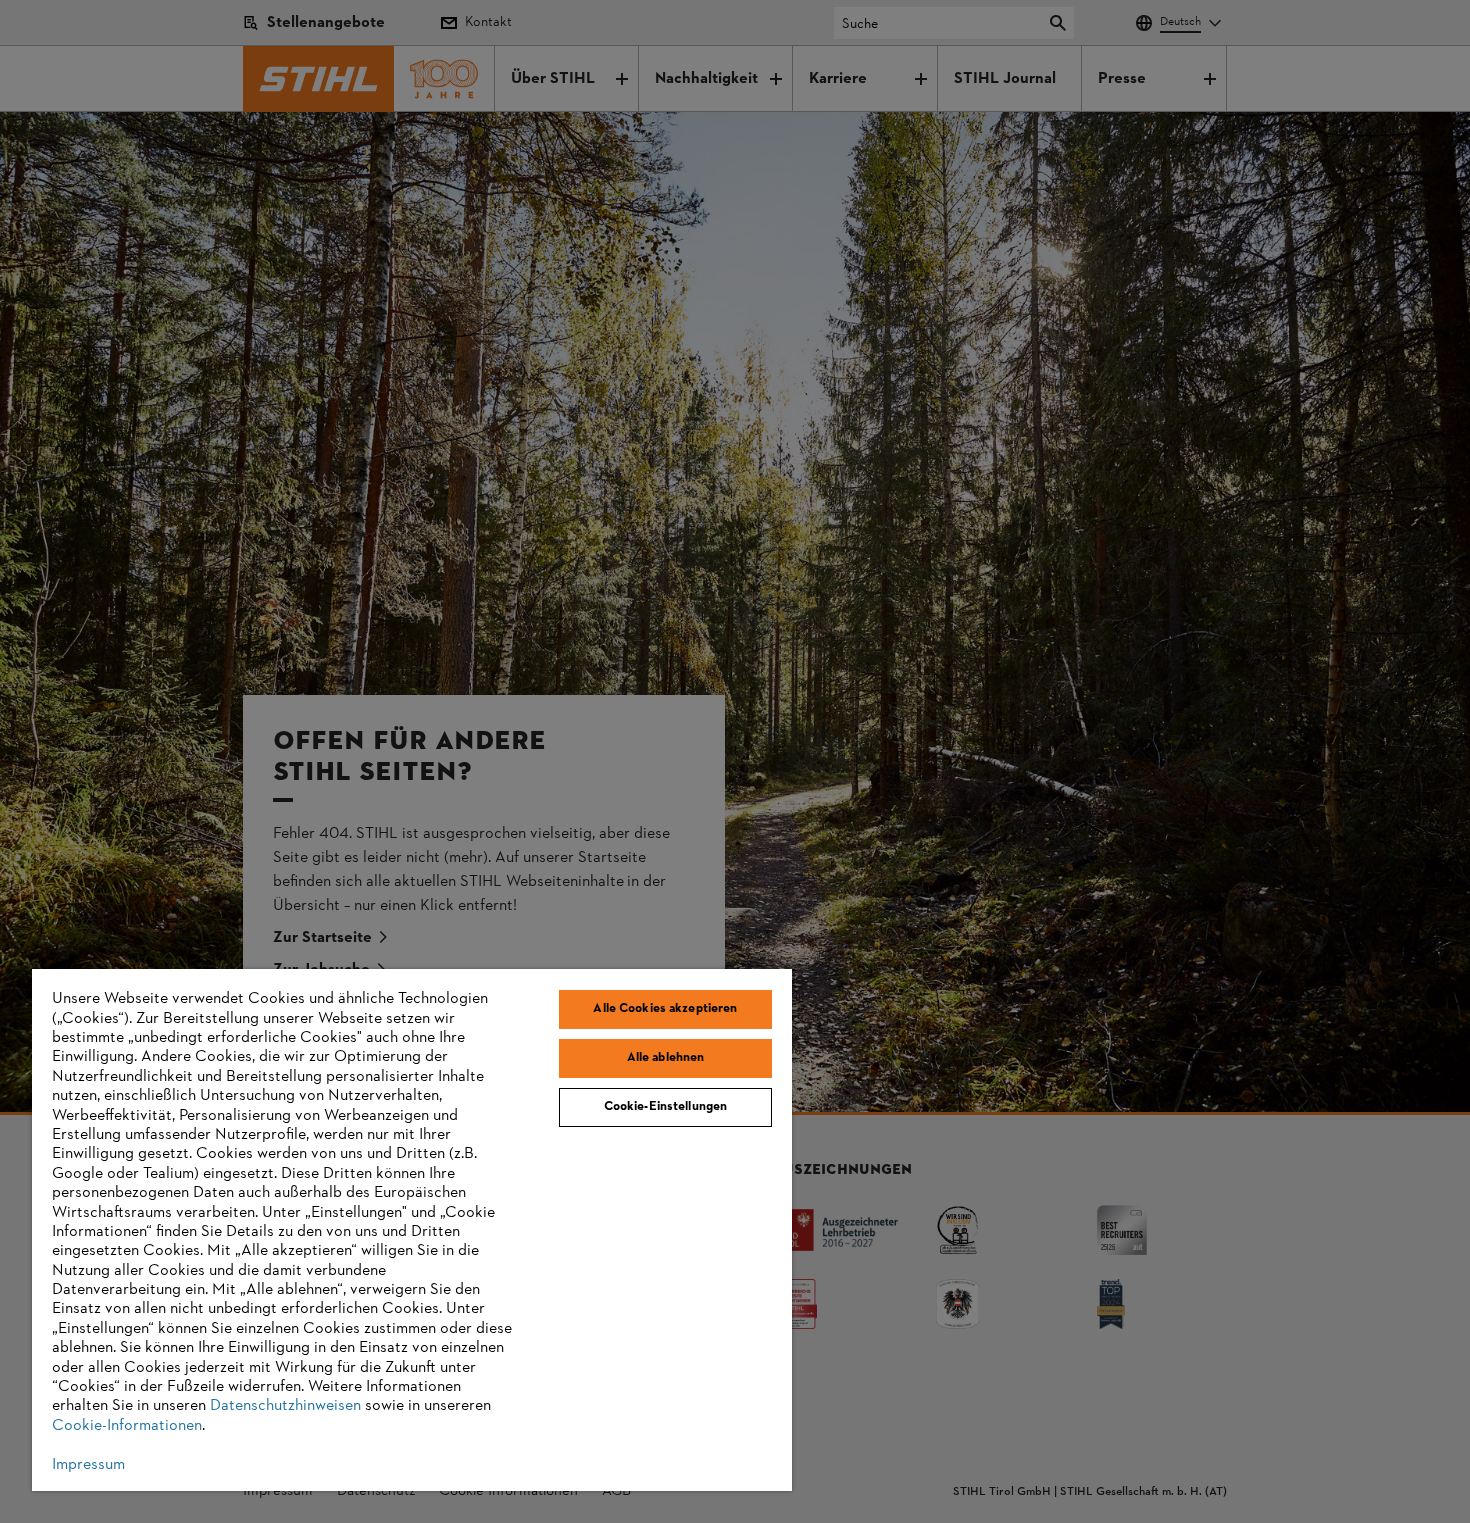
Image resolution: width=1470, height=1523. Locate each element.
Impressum (88, 1465)
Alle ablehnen (666, 1058)
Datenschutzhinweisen (285, 1406)
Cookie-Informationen (127, 1426)
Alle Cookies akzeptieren (665, 1009)
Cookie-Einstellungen (666, 1107)
